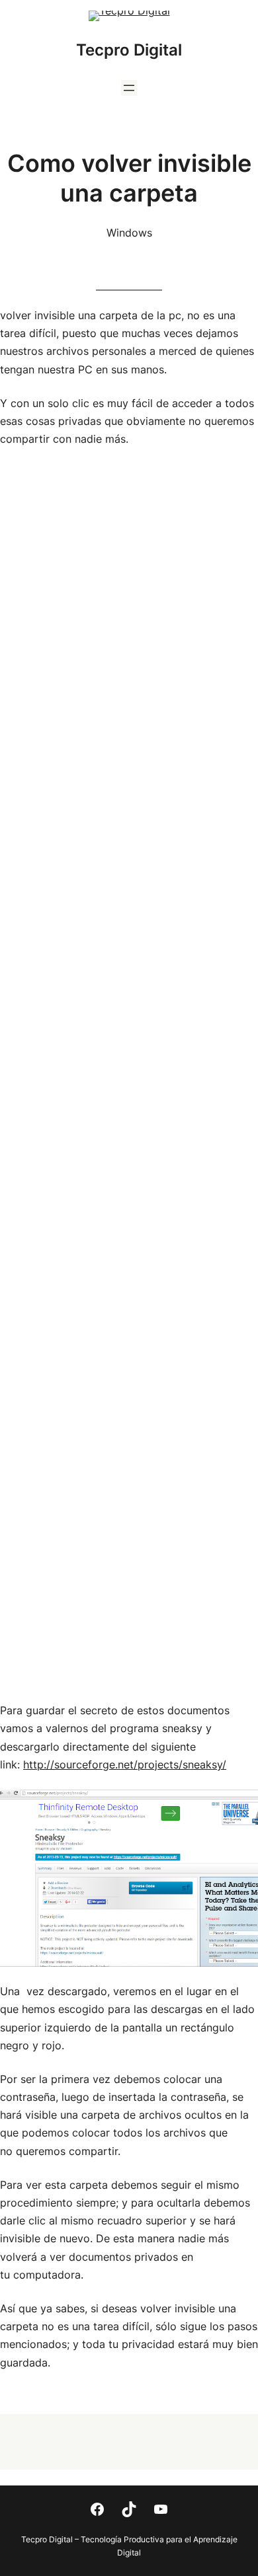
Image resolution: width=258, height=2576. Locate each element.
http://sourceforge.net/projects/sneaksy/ (125, 1764)
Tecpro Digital (129, 50)
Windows (129, 233)
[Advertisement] (129, 1075)
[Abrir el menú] (129, 88)
